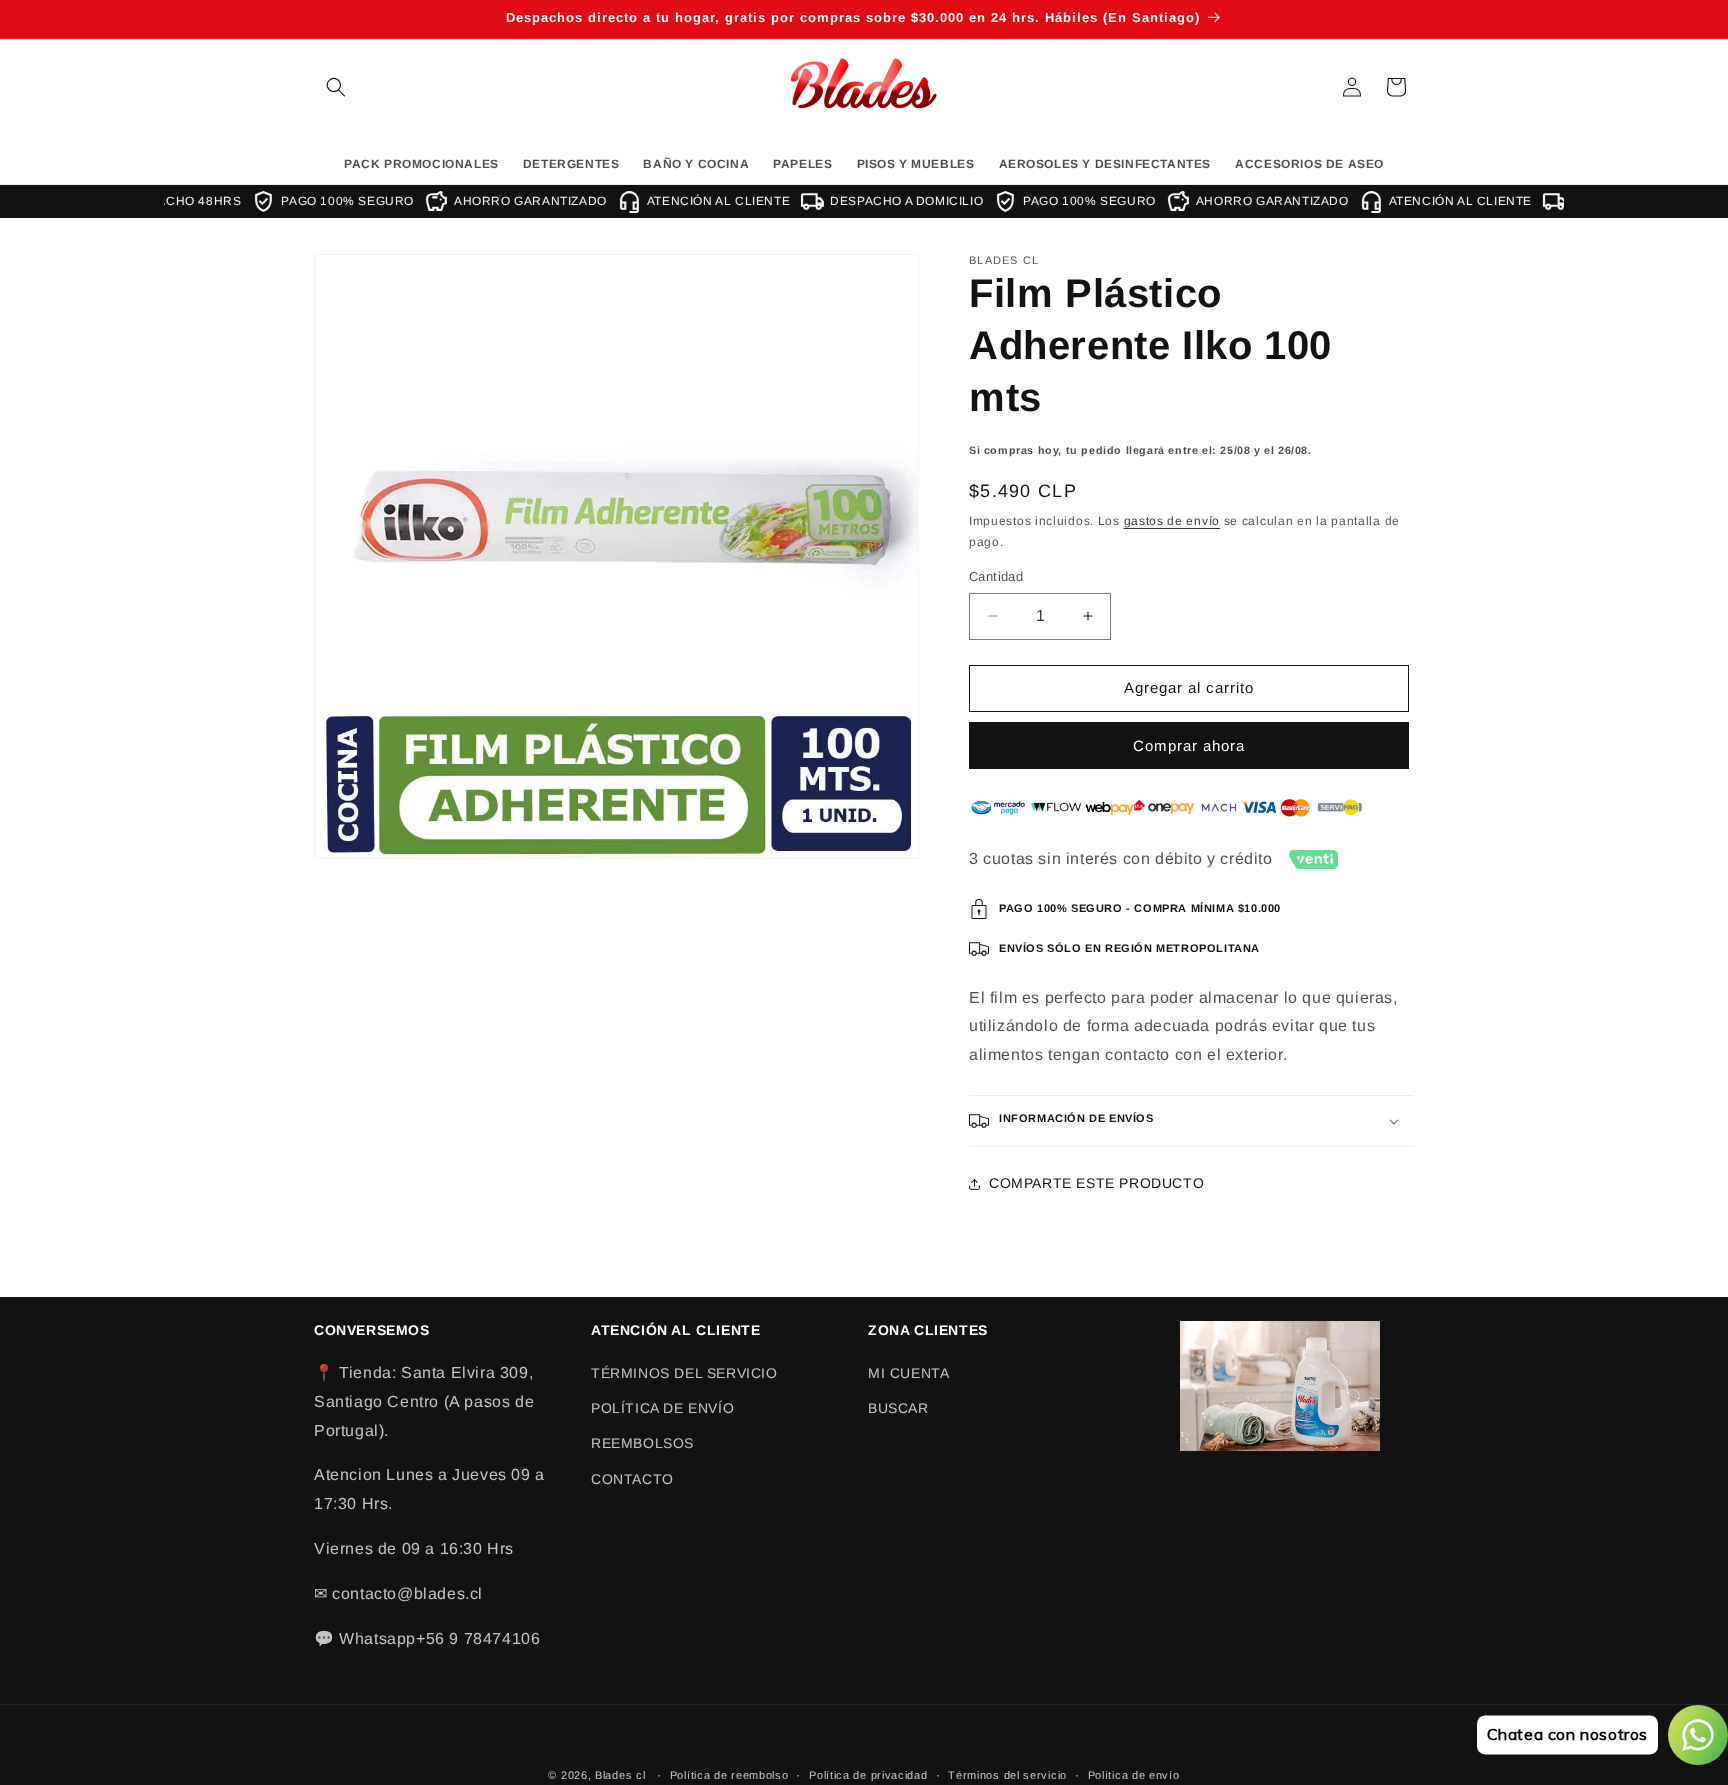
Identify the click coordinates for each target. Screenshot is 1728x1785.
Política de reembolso (729, 1774)
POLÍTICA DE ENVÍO (662, 1408)
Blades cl (620, 1775)
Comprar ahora (1189, 745)
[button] (336, 87)
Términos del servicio (1007, 1774)
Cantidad (996, 576)
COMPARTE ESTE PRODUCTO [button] (1096, 1183)
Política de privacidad (868, 1774)
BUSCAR (898, 1408)
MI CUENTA (908, 1373)
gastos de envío (1172, 522)
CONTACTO (632, 1479)
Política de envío (1134, 1774)
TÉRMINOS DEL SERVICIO (684, 1373)
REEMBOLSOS (642, 1444)
